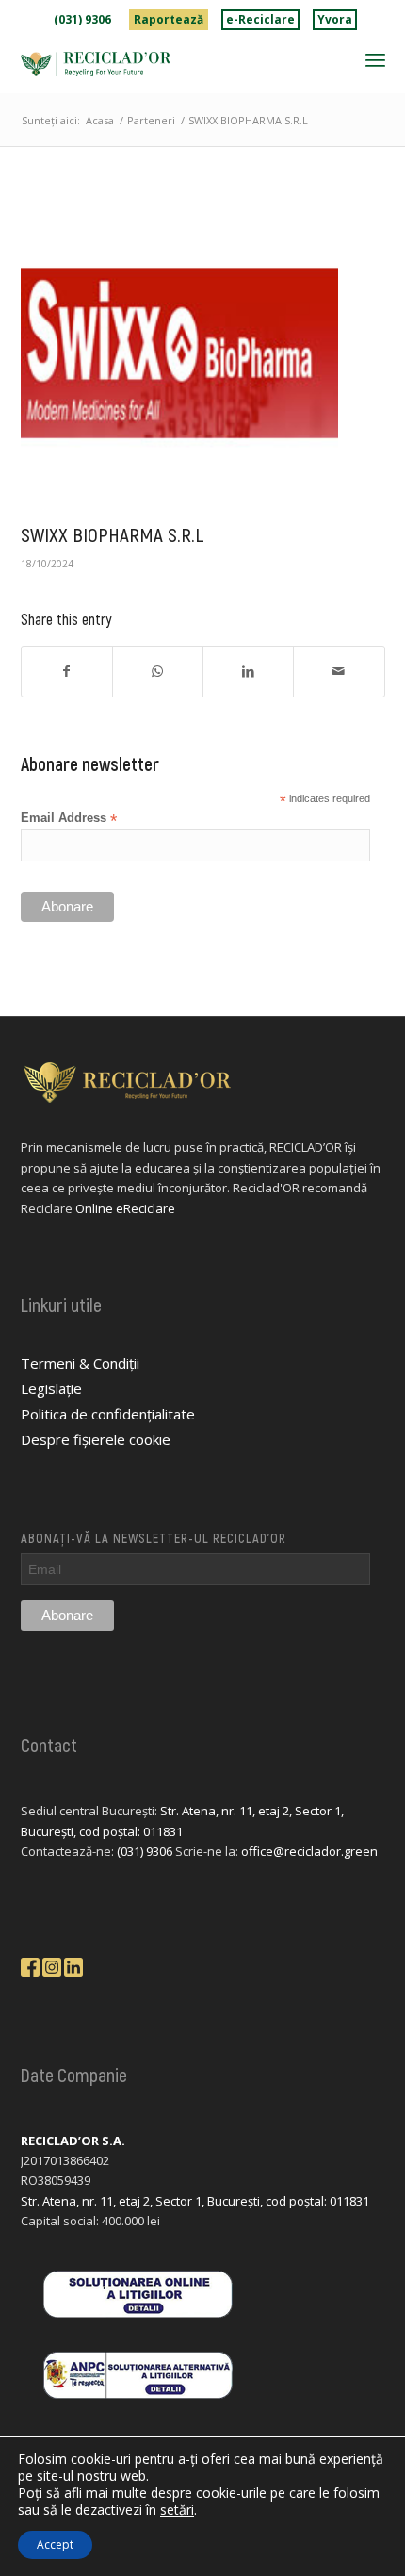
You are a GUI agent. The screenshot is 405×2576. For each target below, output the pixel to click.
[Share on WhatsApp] (158, 671)
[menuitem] (83, 20)
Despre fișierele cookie (96, 1439)
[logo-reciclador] (167, 64)
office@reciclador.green (309, 1851)
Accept (55, 2544)
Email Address (69, 819)
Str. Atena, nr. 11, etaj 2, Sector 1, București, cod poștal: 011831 (195, 2201)
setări (177, 2510)
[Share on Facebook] (67, 671)
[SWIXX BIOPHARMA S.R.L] (179, 353)
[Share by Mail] (339, 671)
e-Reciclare (260, 19)
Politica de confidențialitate (108, 1414)
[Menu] (375, 59)
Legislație (51, 1388)
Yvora (335, 19)
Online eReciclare (125, 1208)
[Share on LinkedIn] (248, 671)
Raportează (169, 19)
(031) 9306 (82, 19)
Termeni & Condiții (80, 1363)
